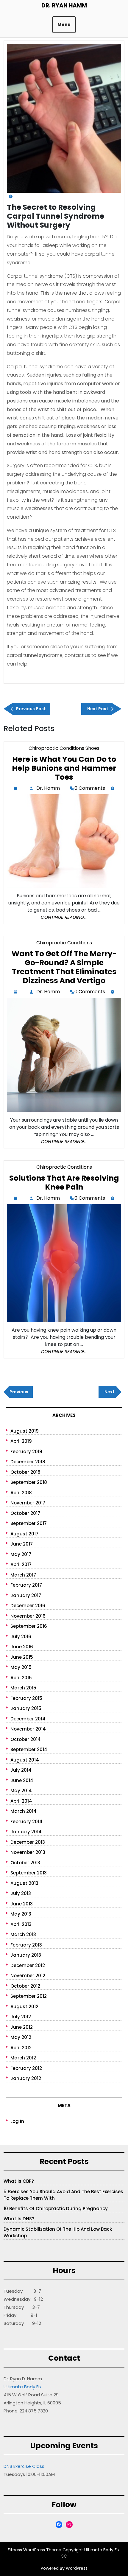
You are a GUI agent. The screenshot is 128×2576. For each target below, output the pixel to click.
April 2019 (21, 1441)
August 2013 (24, 1883)
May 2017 (21, 1554)
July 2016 (21, 1637)
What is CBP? (19, 2181)
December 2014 (28, 1719)
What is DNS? (19, 2219)
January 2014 (26, 1832)
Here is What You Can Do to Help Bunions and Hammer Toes (64, 768)
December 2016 (28, 1606)
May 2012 (21, 2037)
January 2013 (26, 1955)
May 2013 (21, 1914)
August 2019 (25, 1431)
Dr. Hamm (49, 789)
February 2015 (26, 1698)
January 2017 (26, 1595)
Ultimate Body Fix (22, 2387)
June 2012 (22, 2027)
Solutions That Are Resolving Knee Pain (64, 1183)
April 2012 (21, 2048)
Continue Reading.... (64, 917)
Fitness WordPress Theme (35, 2550)
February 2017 (26, 1585)
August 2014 (25, 1760)
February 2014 (26, 1822)
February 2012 (26, 2068)
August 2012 (24, 2007)
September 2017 (29, 1523)
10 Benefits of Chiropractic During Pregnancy (56, 2209)
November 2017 (28, 1503)
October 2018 (25, 1472)
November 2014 (28, 1729)
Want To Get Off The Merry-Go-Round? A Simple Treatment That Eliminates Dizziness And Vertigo (64, 967)
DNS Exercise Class (24, 2466)
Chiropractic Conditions (64, 943)
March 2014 (24, 1811)
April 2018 (21, 1493)
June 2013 (22, 1904)
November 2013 (28, 1852)
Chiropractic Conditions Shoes (64, 748)
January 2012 (26, 2078)
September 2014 (29, 1749)
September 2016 (29, 1626)
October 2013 (25, 1863)
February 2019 (26, 1452)
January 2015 (26, 1708)
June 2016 (22, 1647)
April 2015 (21, 1678)
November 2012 (28, 1976)
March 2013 (23, 1934)
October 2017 (25, 1513)
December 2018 (28, 1462)
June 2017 (22, 1544)
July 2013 (21, 1893)
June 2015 (22, 1657)
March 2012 (23, 2058)
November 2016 (28, 1616)
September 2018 (29, 1482)
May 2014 (21, 1791)
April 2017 (21, 1564)
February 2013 (26, 1945)
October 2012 (25, 1986)
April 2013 (21, 1924)
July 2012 (21, 2017)
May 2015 (21, 1667)
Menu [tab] (64, 24)
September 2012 (29, 1996)
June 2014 (22, 1780)
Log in (17, 2121)
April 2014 (21, 1801)
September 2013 (29, 1873)
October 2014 (26, 1739)
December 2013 (28, 1842)
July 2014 (21, 1770)
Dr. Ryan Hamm (64, 6)
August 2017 (24, 1534)
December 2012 (28, 1965)
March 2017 (23, 1575)
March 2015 (23, 1688)
